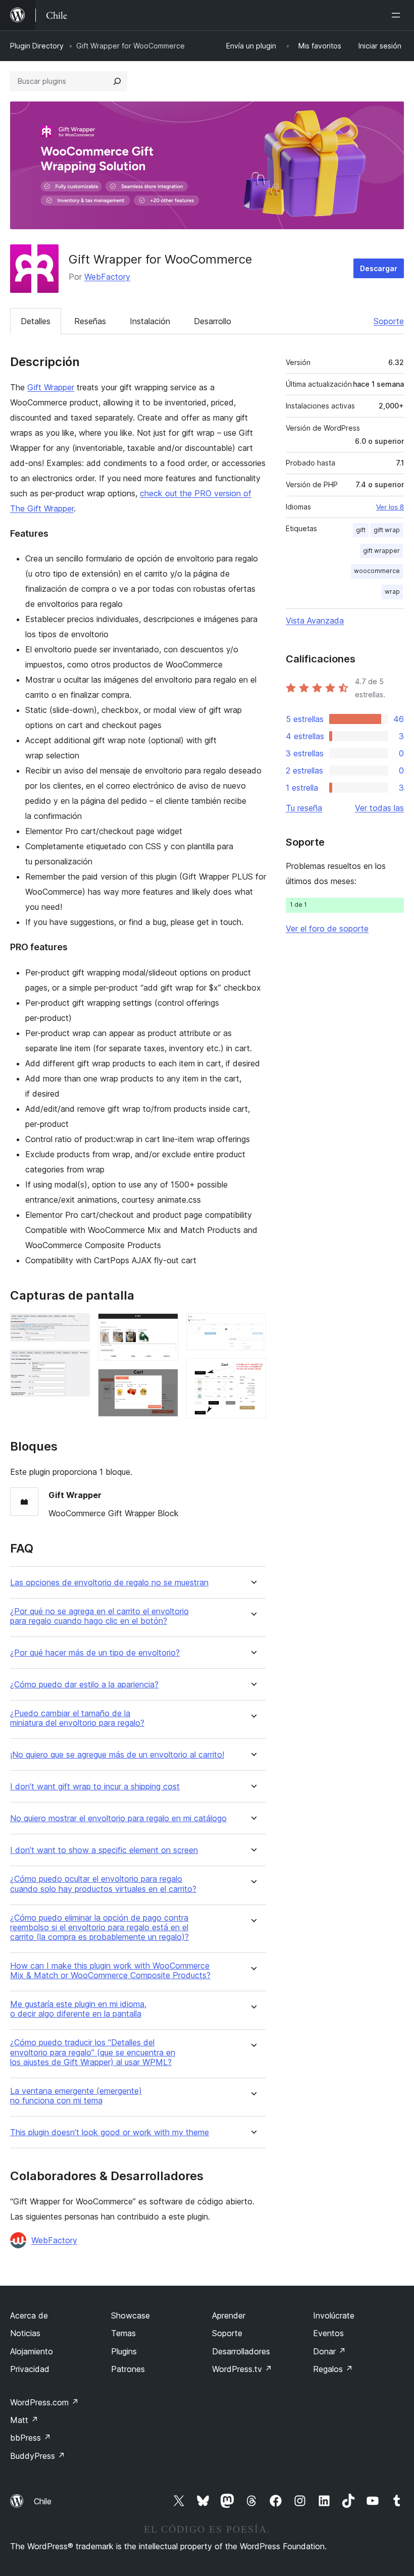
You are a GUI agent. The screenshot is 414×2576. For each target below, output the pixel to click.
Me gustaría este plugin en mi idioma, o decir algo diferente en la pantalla (78, 2009)
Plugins (124, 2351)
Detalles (36, 321)
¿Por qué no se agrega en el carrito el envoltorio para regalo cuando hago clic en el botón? (99, 1616)
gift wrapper (381, 551)
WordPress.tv (242, 2369)
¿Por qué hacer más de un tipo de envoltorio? (95, 1653)
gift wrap (387, 530)
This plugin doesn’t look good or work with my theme (110, 2132)
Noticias (25, 2333)
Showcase (131, 2315)
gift (361, 530)
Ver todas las (379, 808)
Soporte (389, 321)
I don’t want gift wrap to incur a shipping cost (95, 1787)
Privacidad (30, 2369)
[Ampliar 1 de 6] (76, 1327)
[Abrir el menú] (398, 15)
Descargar (379, 268)
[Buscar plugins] (117, 81)
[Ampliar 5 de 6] (252, 1327)
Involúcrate (334, 2315)
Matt (24, 2420)
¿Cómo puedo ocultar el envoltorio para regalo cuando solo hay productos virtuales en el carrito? (103, 1884)
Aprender (229, 2315)
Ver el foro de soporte (327, 929)
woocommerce (377, 571)
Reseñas (90, 321)
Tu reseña (304, 808)
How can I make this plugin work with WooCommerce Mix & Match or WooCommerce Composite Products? (110, 1971)
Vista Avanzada (315, 621)
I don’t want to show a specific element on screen (104, 1850)
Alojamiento (32, 2351)
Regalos (333, 2369)
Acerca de (29, 2315)
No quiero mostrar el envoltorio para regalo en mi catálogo (118, 1818)
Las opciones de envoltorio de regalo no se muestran (109, 1583)
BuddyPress (38, 2456)
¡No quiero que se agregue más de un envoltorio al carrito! (117, 1755)
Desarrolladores (241, 2351)
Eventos (328, 2333)
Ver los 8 (390, 507)
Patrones (128, 2369)
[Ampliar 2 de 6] (76, 1363)
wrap (392, 591)
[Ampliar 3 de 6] (165, 1327)
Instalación (150, 321)
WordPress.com (44, 2402)
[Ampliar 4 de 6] (165, 1382)
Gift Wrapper (51, 387)
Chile (43, 2501)
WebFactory (107, 277)
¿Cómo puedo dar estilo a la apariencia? (84, 1685)
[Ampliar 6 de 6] (252, 1372)
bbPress (31, 2438)
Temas (123, 2333)
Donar (329, 2351)
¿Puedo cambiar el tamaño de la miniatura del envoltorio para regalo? (77, 1718)
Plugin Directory (37, 46)
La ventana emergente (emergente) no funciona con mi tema (76, 2096)
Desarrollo (213, 321)
